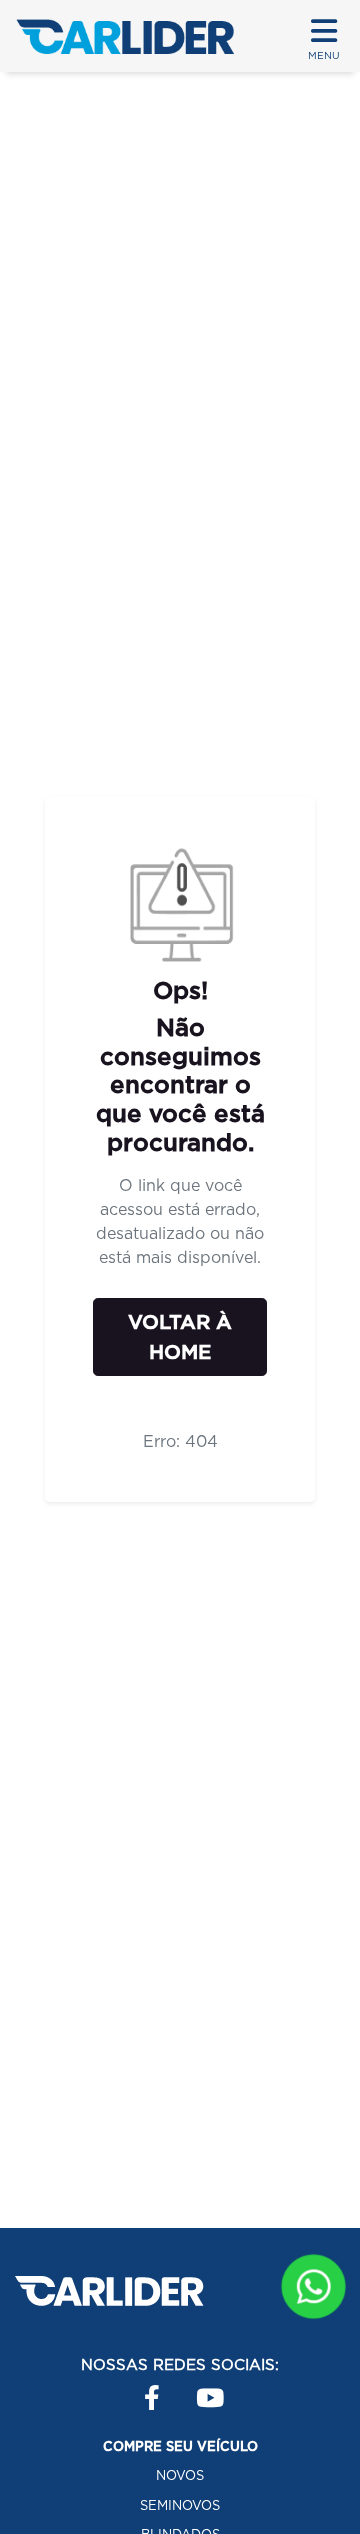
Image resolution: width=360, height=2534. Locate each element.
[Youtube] (196, 2388)
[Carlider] (125, 36)
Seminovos (180, 2505)
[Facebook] (144, 2388)
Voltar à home (180, 1337)
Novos (180, 2475)
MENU (324, 55)
